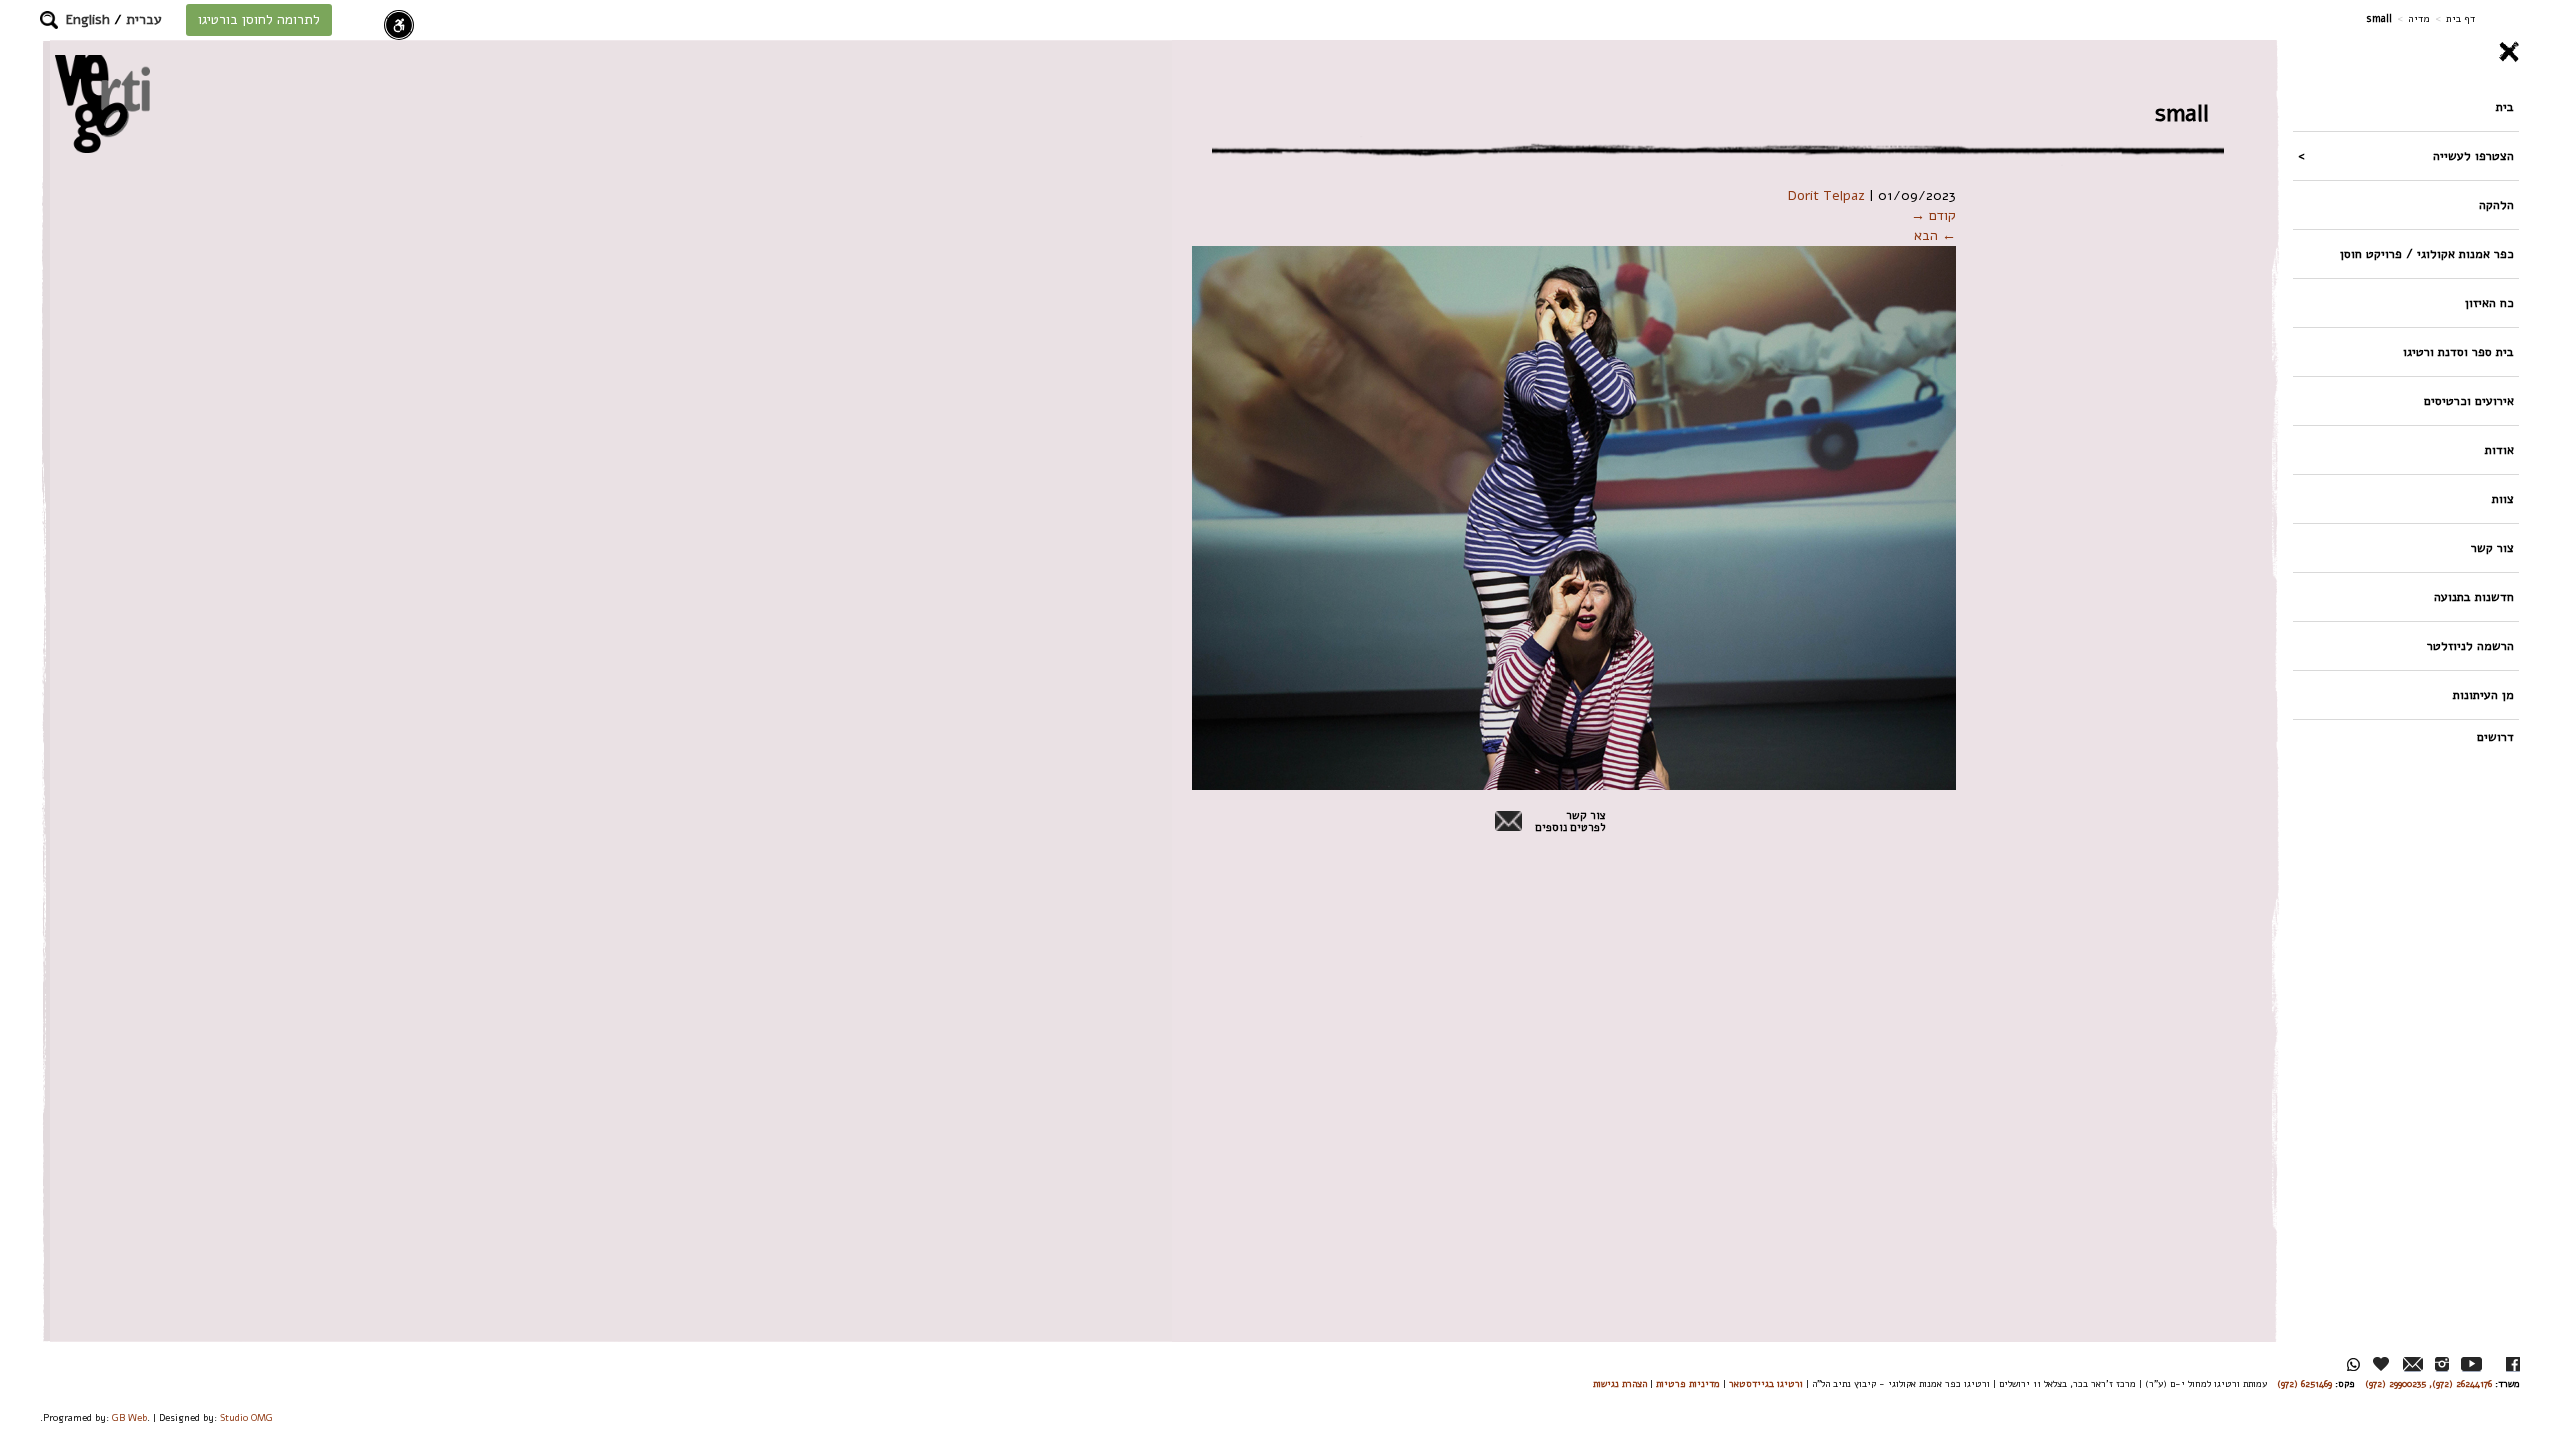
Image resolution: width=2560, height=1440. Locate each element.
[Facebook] (2513, 1364)
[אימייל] (2413, 1364)
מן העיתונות (2483, 694)
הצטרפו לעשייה (2473, 155)
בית (2505, 106)
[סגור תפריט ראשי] (2406, 52)
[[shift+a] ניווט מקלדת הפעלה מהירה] (399, 25)
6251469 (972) (2304, 1383)
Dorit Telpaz (1826, 195)
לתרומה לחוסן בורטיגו (259, 19)
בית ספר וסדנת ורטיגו (2458, 351)
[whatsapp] (2353, 1364)
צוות (2503, 498)
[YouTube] (2471, 1364)
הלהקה (2496, 204)
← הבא (1935, 235)
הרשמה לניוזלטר (2470, 645)
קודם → (1933, 215)
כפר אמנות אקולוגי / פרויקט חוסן (2427, 253)
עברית (144, 19)
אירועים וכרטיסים (2469, 400)
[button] (49, 20)
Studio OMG (246, 1417)
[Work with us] (2382, 1364)
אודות (2499, 449)
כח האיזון (2489, 302)
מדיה (2419, 18)
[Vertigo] (102, 103)
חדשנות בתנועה (2474, 596)
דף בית (2460, 18)
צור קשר (2492, 547)
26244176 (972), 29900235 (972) (2428, 1383)
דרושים (2495, 736)
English (88, 19)
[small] (1574, 517)
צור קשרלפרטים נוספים (1570, 822)
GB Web (129, 1417)
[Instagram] (2442, 1364)
